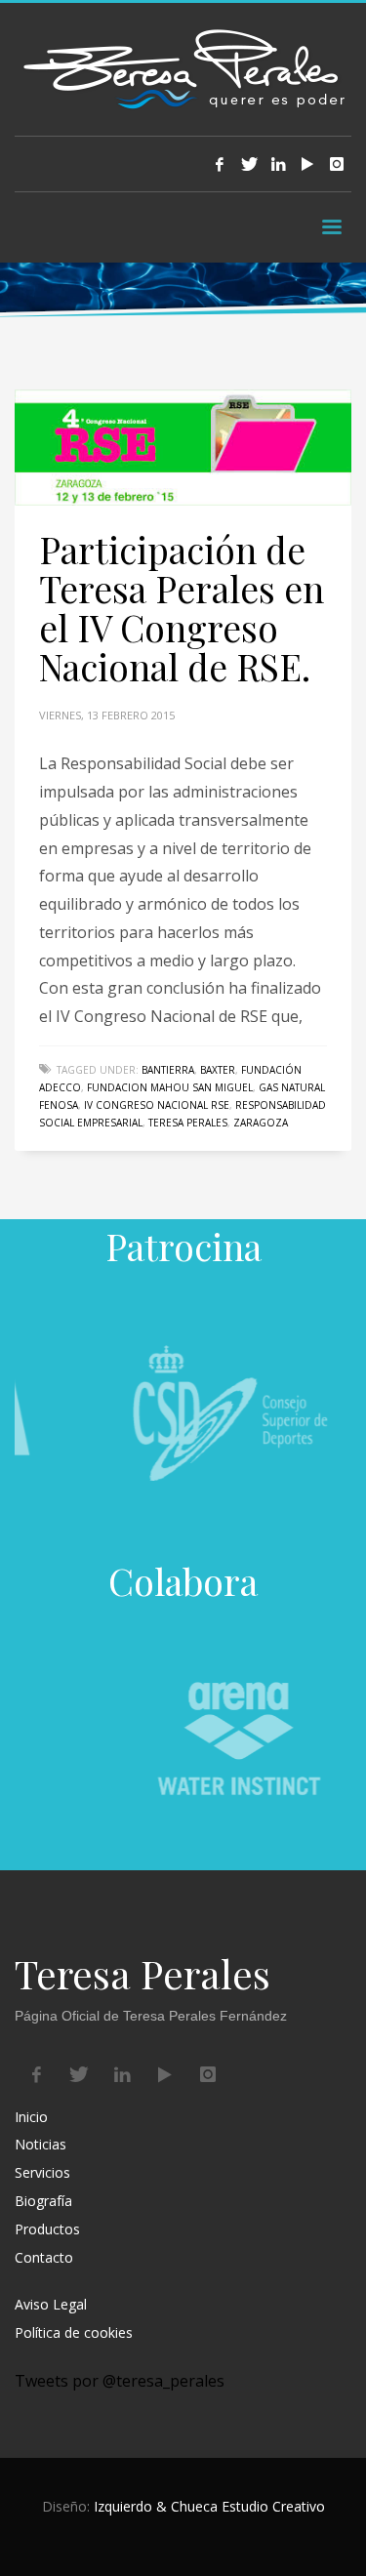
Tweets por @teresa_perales (120, 2381)
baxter (218, 1070)
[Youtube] (307, 164)
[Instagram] (337, 164)
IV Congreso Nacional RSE (157, 1105)
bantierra (168, 1070)
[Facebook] (220, 164)
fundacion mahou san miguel (170, 1087)
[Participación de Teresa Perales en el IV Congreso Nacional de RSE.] (183, 448)
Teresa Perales (188, 1123)
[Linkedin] (278, 164)
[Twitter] (249, 164)
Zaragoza (261, 1123)
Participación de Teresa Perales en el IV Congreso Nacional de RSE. (182, 608)
